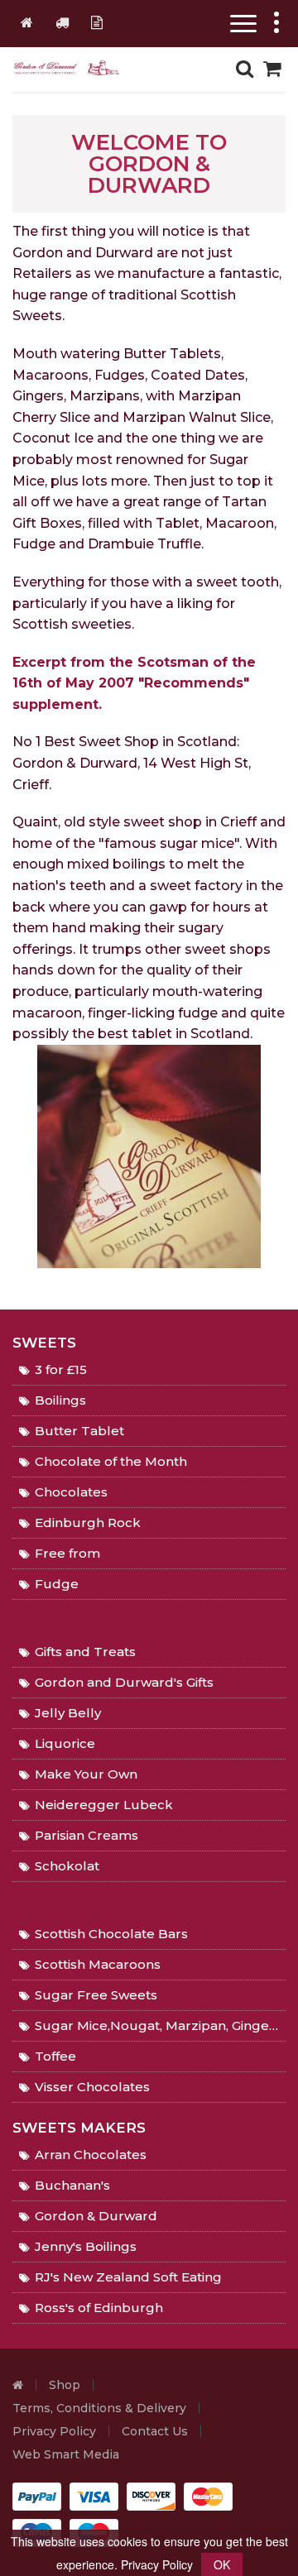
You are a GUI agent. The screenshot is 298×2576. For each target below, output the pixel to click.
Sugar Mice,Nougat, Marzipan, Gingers (158, 2025)
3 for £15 (61, 1369)
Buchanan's (72, 2185)
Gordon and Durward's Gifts (124, 1682)
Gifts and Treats (85, 1652)
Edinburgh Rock (88, 1523)
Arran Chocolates (91, 2155)
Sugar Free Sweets (96, 1995)
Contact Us (155, 2431)
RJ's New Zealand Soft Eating (128, 2277)
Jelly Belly (68, 1713)
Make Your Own (86, 1774)
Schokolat (67, 1866)
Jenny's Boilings (86, 2246)
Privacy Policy (54, 2431)
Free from (67, 1553)
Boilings (60, 1400)
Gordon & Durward (96, 2216)
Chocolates (71, 1492)
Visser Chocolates (92, 2087)
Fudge (57, 1584)
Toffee (55, 2056)
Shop (65, 2385)
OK (222, 2564)
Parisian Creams (87, 1835)
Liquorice (65, 1743)
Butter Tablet (79, 1431)
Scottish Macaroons (98, 1964)
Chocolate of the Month (111, 1461)
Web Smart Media (66, 2454)
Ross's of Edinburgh (99, 2308)
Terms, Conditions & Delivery (99, 2408)
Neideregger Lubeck (104, 1805)
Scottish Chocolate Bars (111, 1934)
